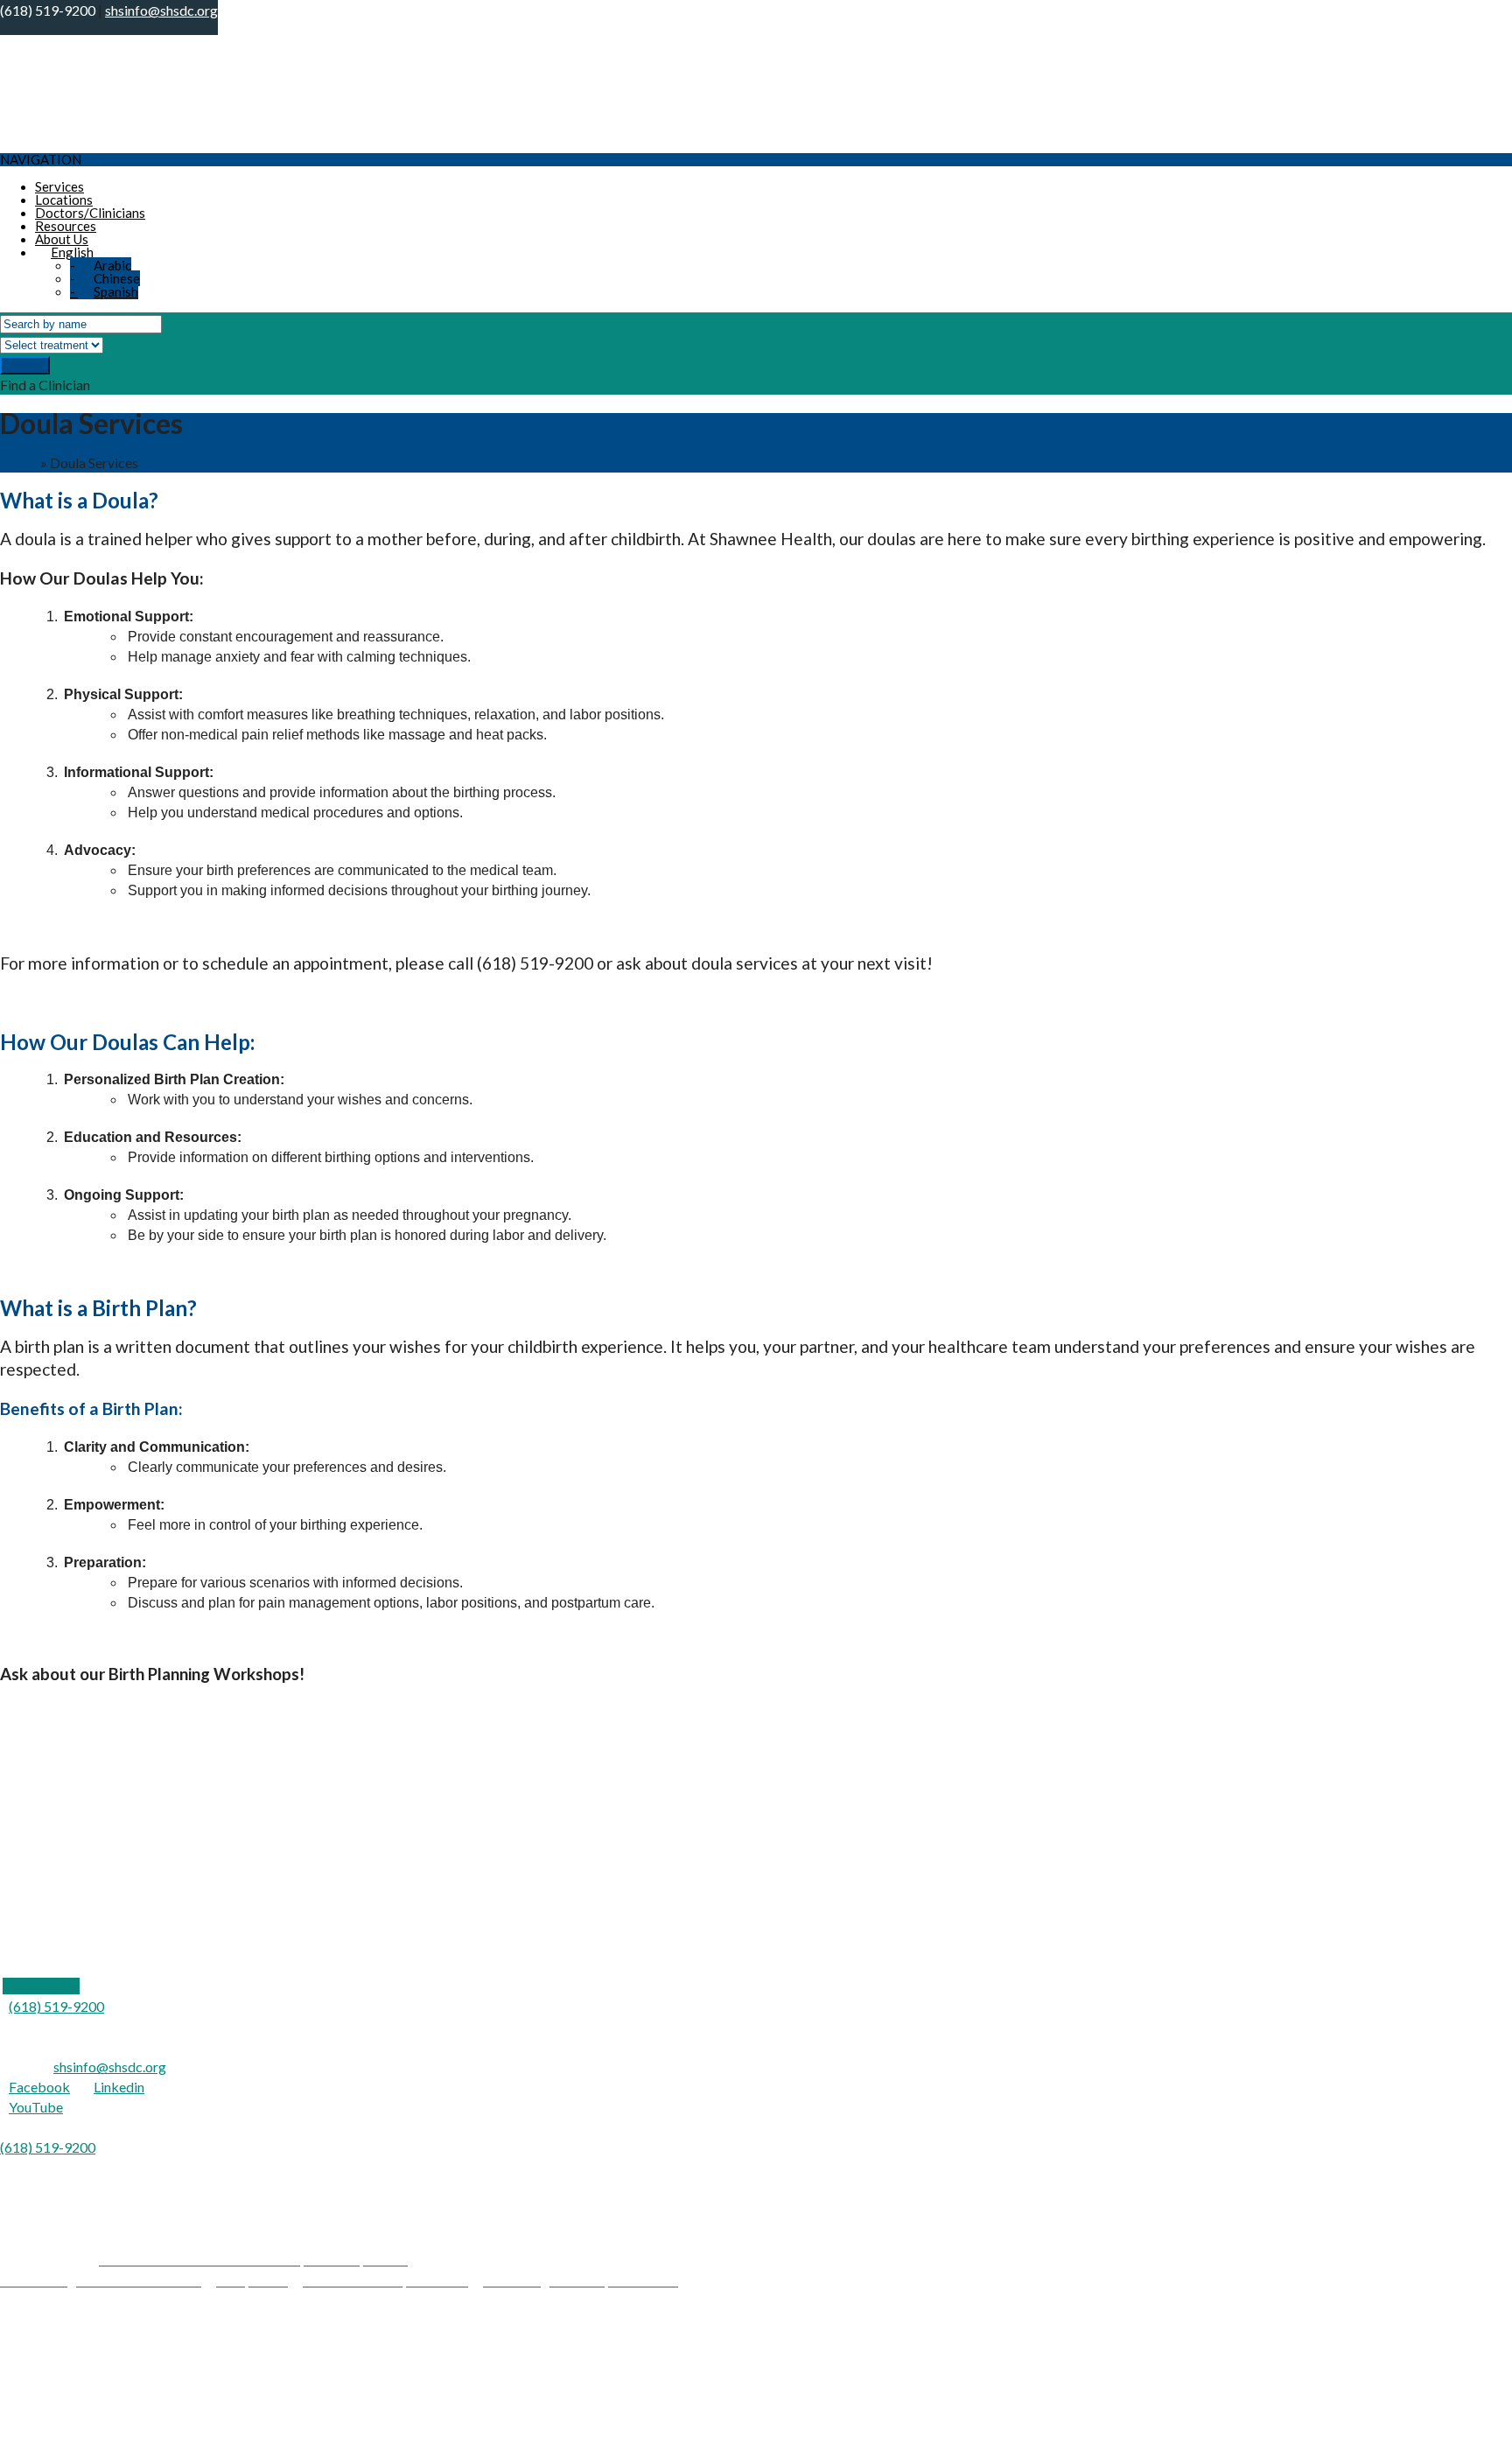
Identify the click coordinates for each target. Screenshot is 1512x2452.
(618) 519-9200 (56, 2006)
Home (19, 462)
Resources (66, 226)
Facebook (39, 2087)
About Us (62, 239)
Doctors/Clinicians (90, 213)
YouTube (36, 2107)
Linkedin (119, 2087)
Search (25, 365)
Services (59, 186)
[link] (41, 1986)
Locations (64, 200)
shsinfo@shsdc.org (110, 2067)
